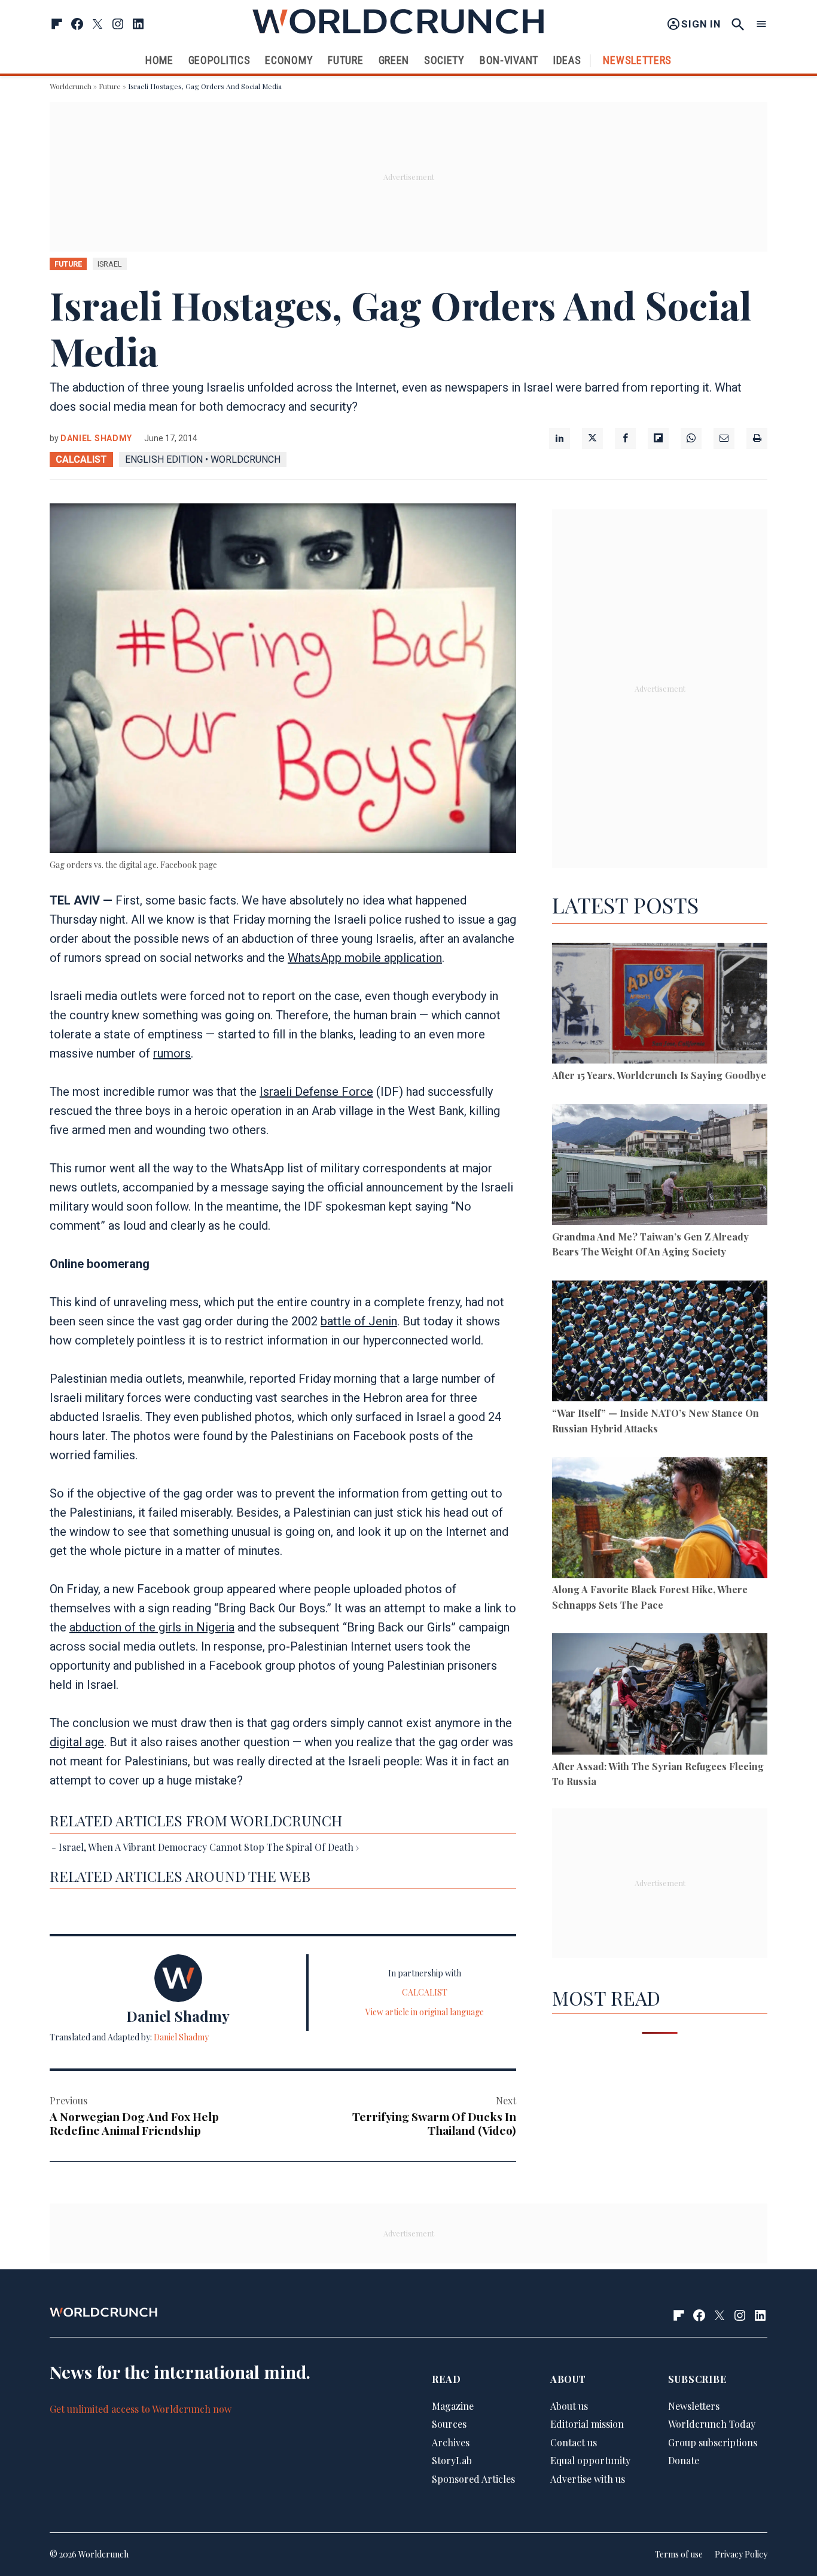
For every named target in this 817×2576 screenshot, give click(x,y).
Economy (289, 60)
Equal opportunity (590, 2460)
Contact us (574, 2442)
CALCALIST (81, 459)
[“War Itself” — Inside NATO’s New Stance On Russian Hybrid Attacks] (660, 1343)
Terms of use (679, 2554)
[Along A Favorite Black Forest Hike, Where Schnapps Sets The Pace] (660, 1519)
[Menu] (761, 24)
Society (444, 60)
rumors (172, 1053)
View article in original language (425, 2012)
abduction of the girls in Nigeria (152, 1627)
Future (345, 60)
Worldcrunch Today (712, 2424)
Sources (449, 2424)
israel (110, 264)
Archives (451, 2442)
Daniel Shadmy (96, 438)
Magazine (453, 2405)
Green (394, 60)
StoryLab (452, 2460)
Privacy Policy (741, 2554)
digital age (77, 1742)
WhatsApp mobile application (365, 958)
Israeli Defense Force (316, 1092)
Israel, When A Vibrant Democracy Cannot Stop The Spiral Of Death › (209, 1847)
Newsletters (637, 60)
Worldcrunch (71, 86)
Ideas (567, 60)
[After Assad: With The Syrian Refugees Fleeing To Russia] (660, 1696)
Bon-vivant (509, 60)
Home (159, 60)
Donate (684, 2460)
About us (569, 2405)
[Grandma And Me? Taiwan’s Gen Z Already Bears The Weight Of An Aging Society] (660, 1167)
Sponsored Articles (473, 2479)
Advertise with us (588, 2479)
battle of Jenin (359, 1321)
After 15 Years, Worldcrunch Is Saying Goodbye (659, 1075)
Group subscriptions (713, 2442)
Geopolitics (220, 60)
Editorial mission (587, 2424)
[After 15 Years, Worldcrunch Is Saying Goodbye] (660, 1005)
